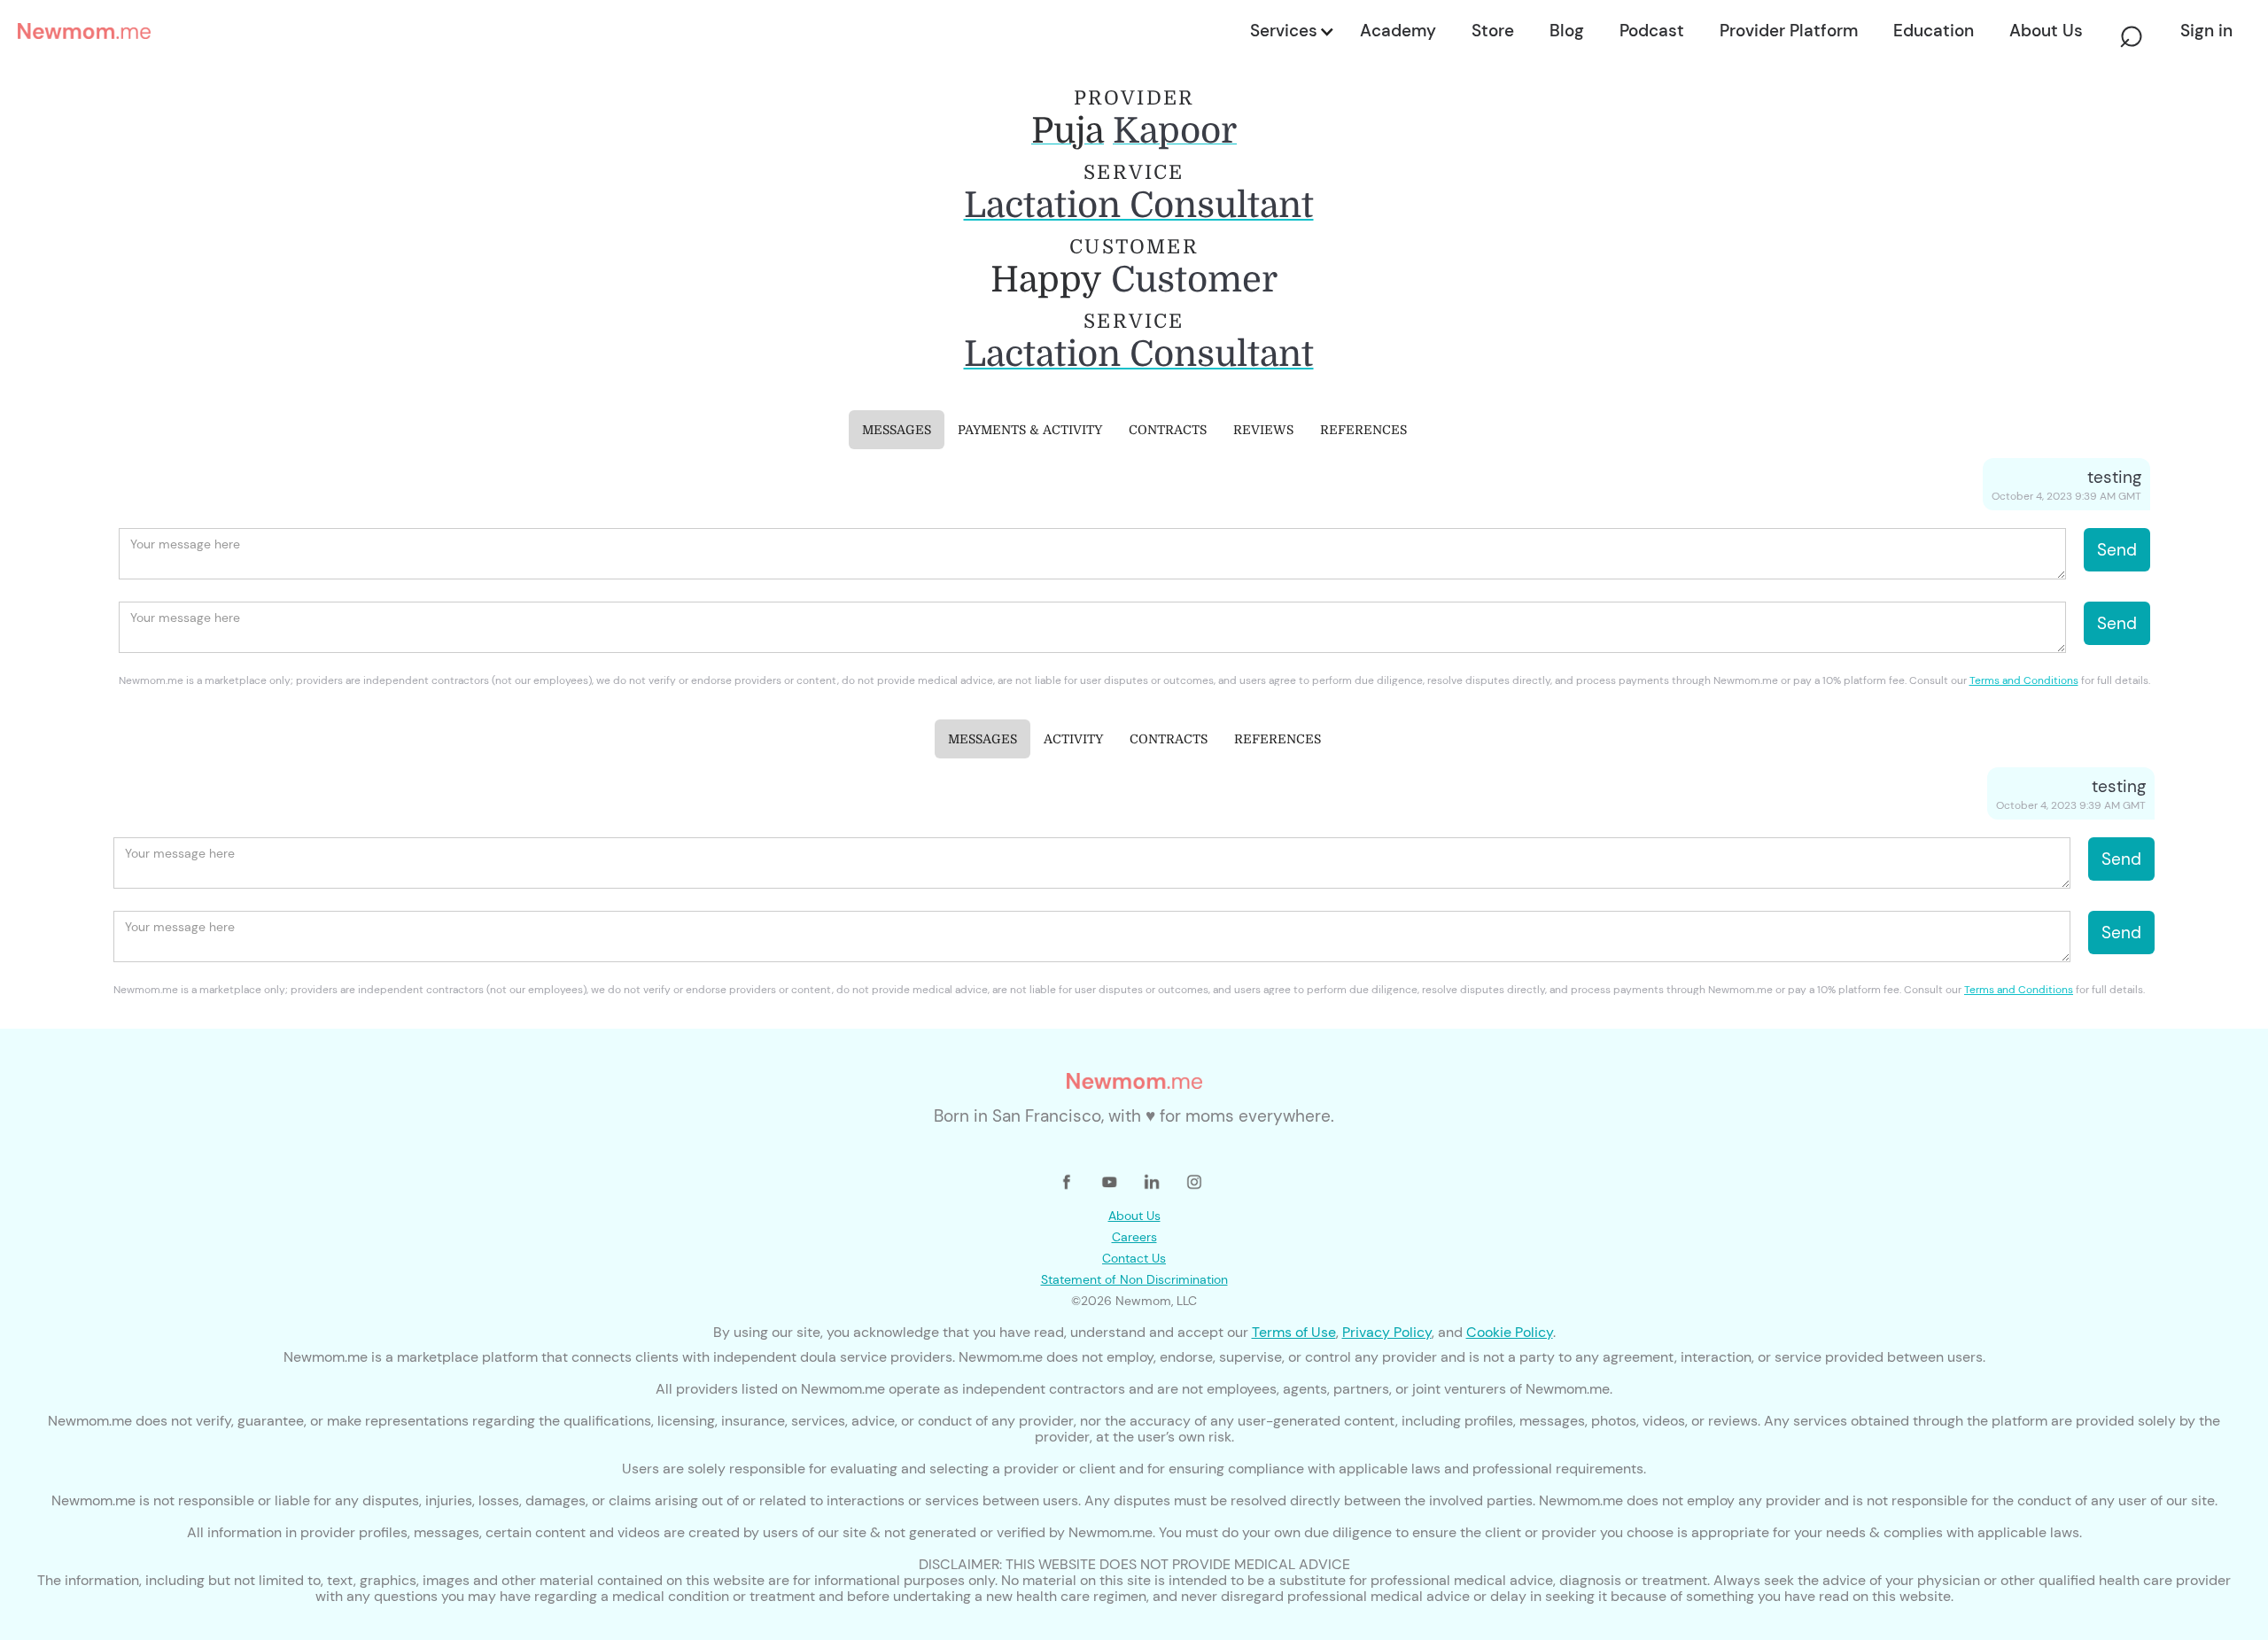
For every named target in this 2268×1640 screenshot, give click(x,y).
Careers (1134, 1237)
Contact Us (1134, 1258)
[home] (629, 31)
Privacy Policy (1387, 1332)
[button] (1291, 31)
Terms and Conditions (2024, 680)
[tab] (897, 430)
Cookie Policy (1510, 1332)
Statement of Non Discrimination (1134, 1279)
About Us (1134, 1216)
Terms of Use (1294, 1332)
